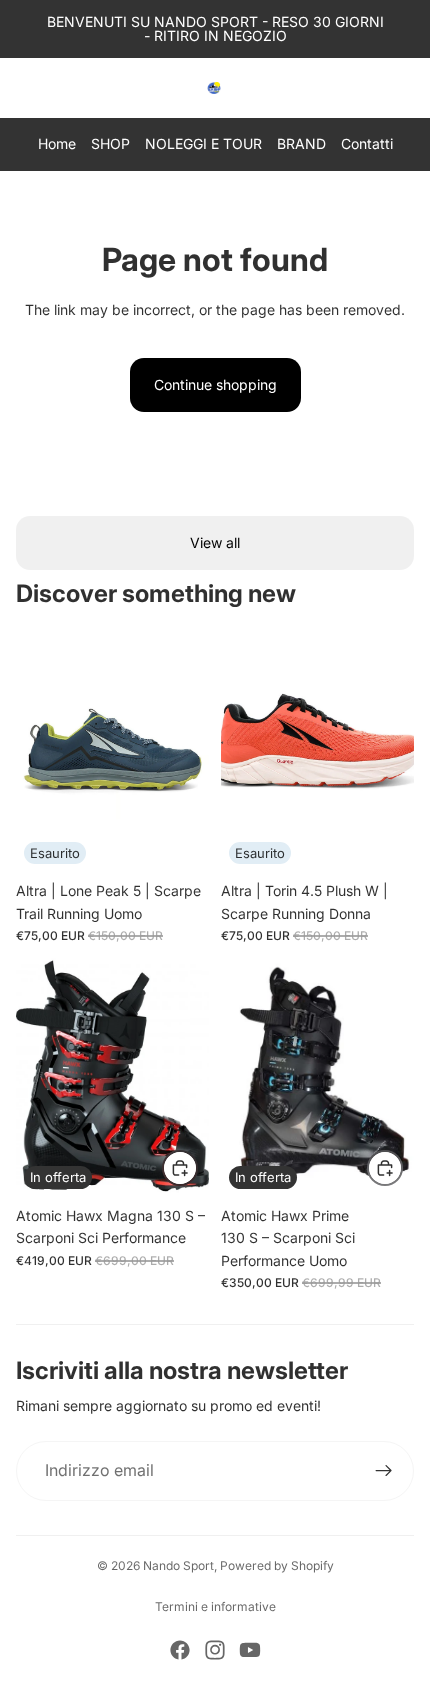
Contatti (367, 143)
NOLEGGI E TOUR (203, 143)
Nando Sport (178, 1565)
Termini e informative (215, 1606)
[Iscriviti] (384, 1471)
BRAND (301, 143)
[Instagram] (215, 1650)
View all (215, 542)
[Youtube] (250, 1650)
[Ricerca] (66, 88)
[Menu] (23, 88)
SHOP (110, 143)
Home (57, 143)
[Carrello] (406, 88)
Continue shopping (215, 384)
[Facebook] (180, 1650)
